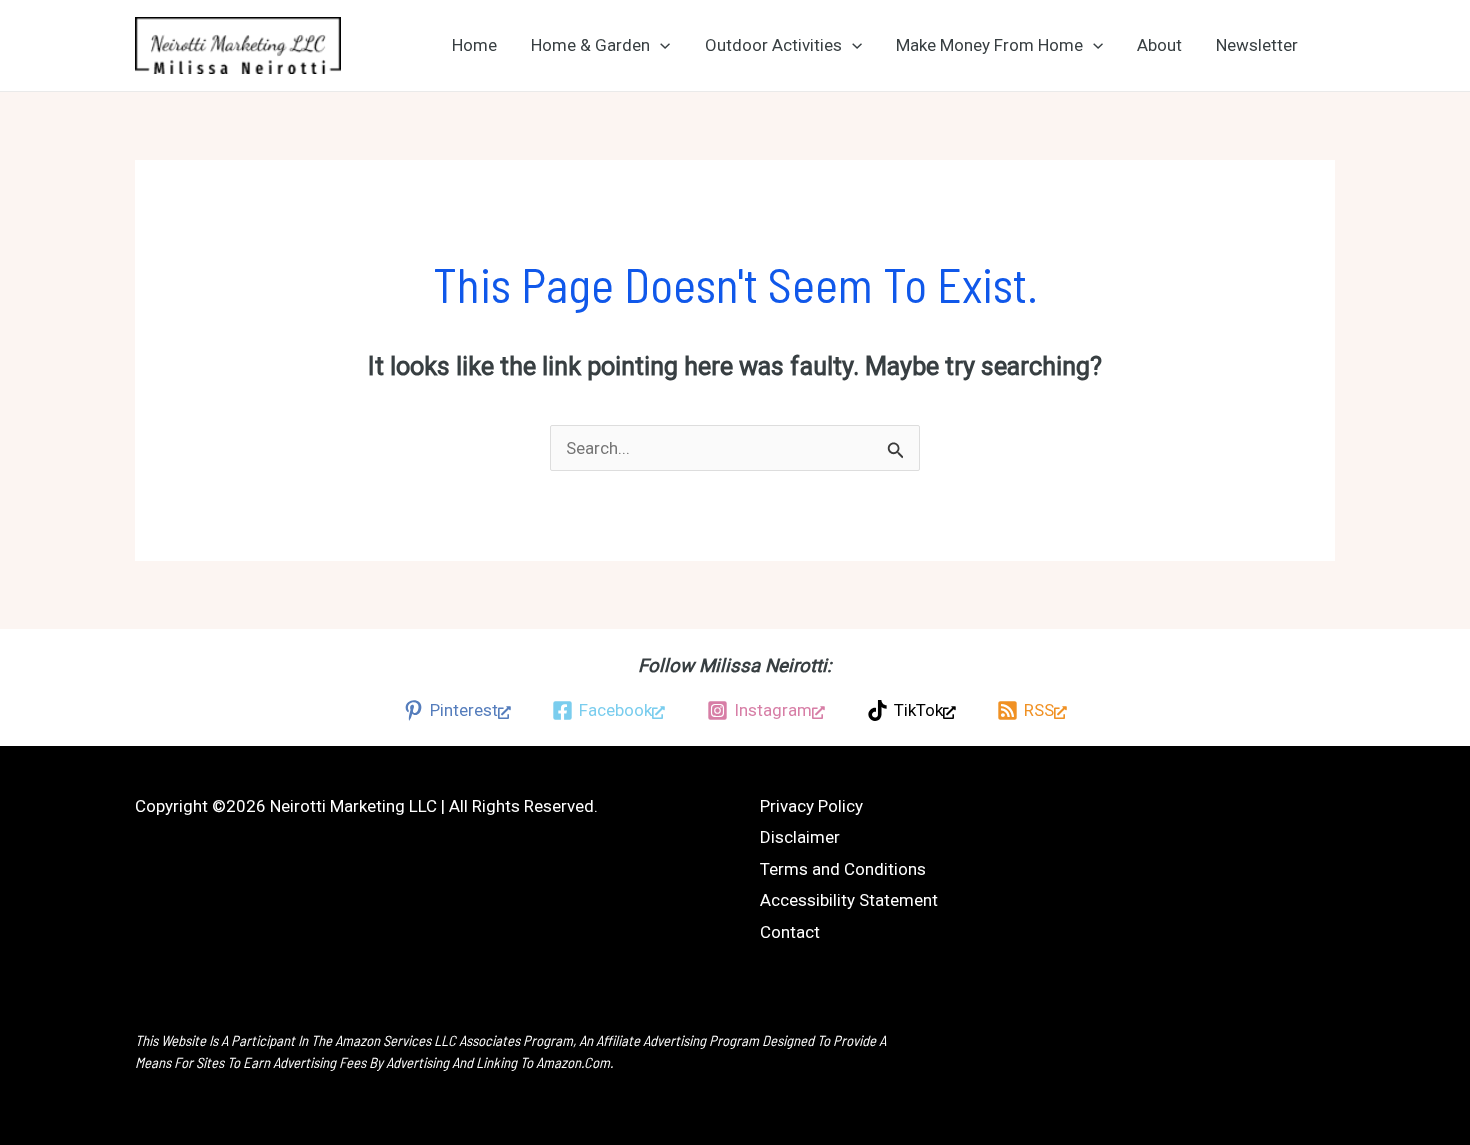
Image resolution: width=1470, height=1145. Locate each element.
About (1159, 45)
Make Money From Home (989, 45)
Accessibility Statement (849, 900)
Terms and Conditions (843, 869)
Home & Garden (590, 45)
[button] (660, 45)
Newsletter (1257, 45)
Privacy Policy (811, 806)
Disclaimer (800, 837)
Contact (790, 932)
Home (474, 45)
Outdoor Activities (773, 45)
